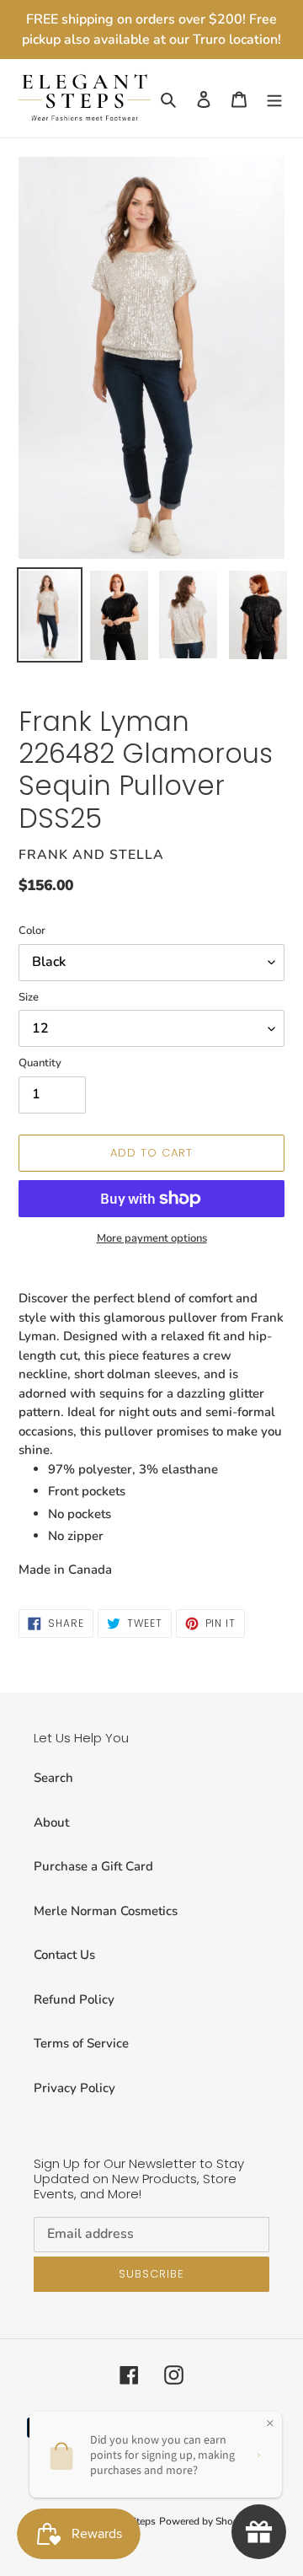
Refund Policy (74, 1999)
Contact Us (64, 1955)
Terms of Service (81, 2043)
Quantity (40, 1063)
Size (29, 997)
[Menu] (274, 98)
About (51, 1822)
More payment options (152, 1238)
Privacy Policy (74, 2088)
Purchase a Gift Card (93, 1866)
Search (53, 1778)
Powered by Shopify (205, 2521)
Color (32, 931)
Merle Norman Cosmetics (106, 1911)
